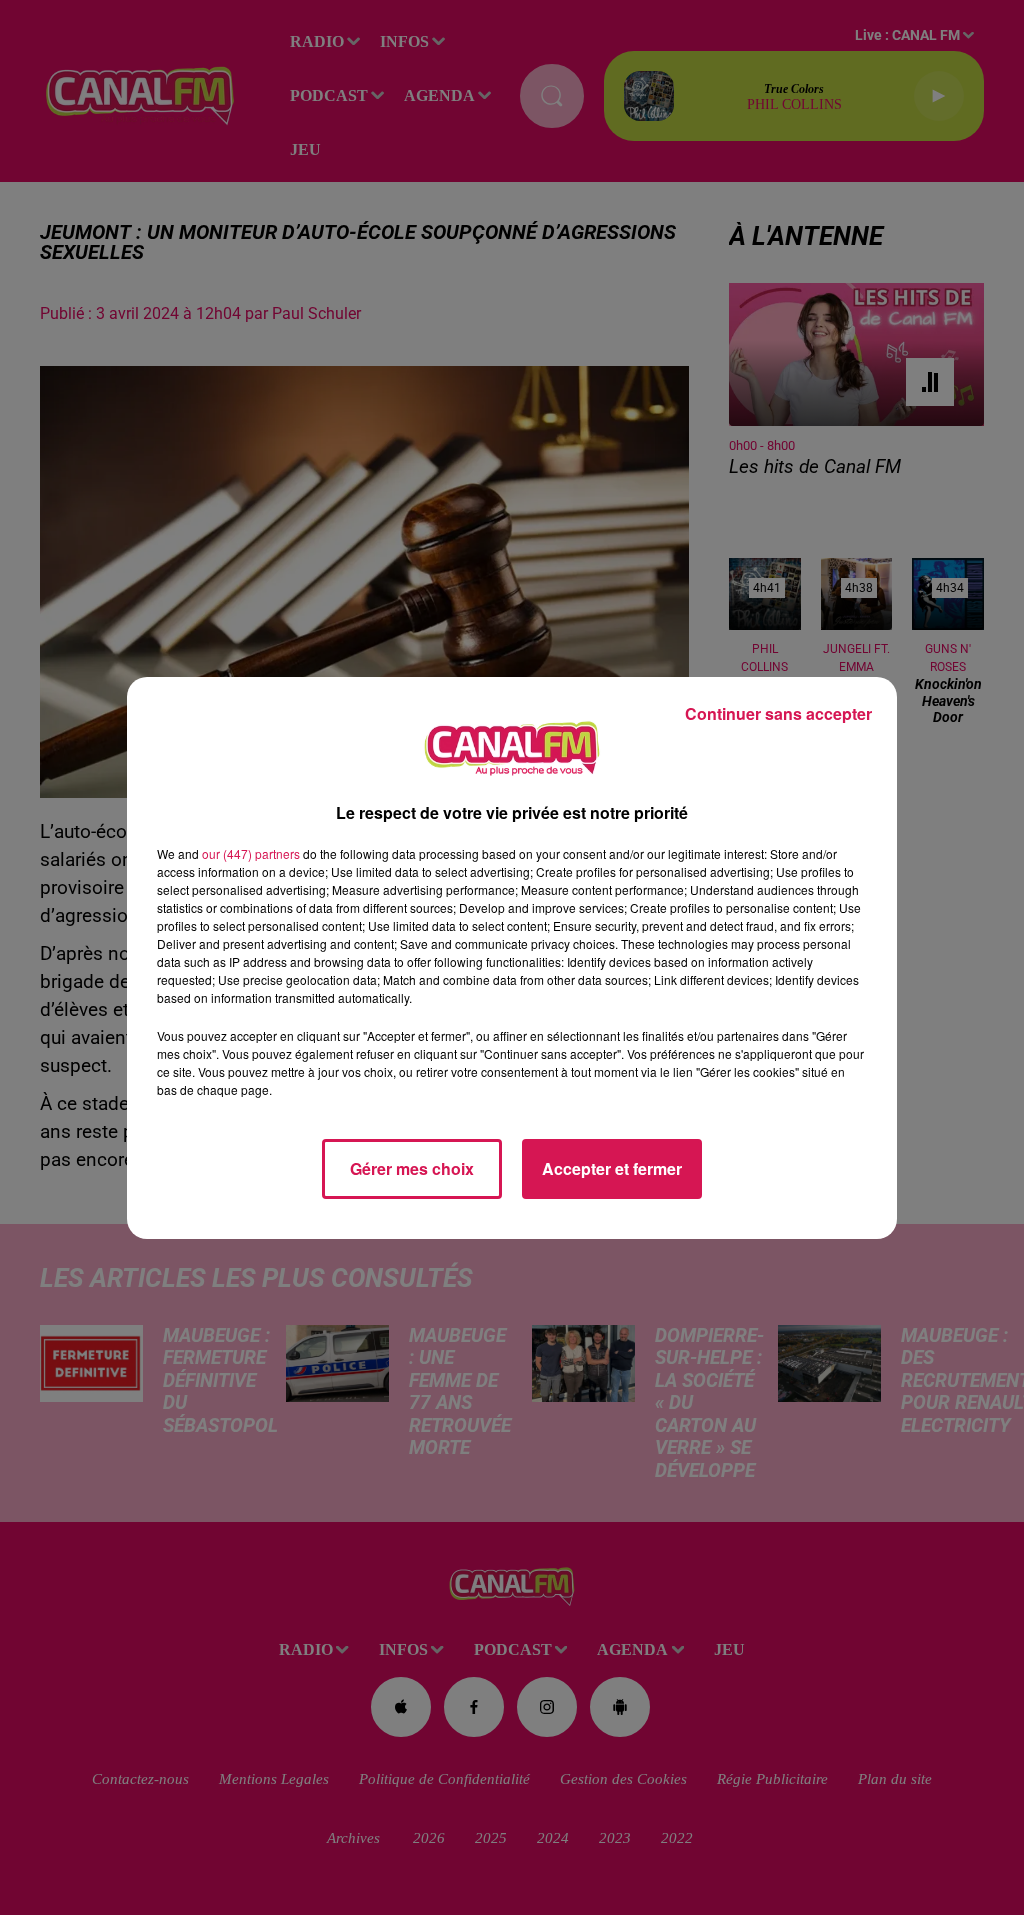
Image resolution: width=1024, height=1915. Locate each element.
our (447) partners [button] (251, 853)
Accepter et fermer (612, 1168)
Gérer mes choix (412, 1168)
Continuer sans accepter (778, 713)
